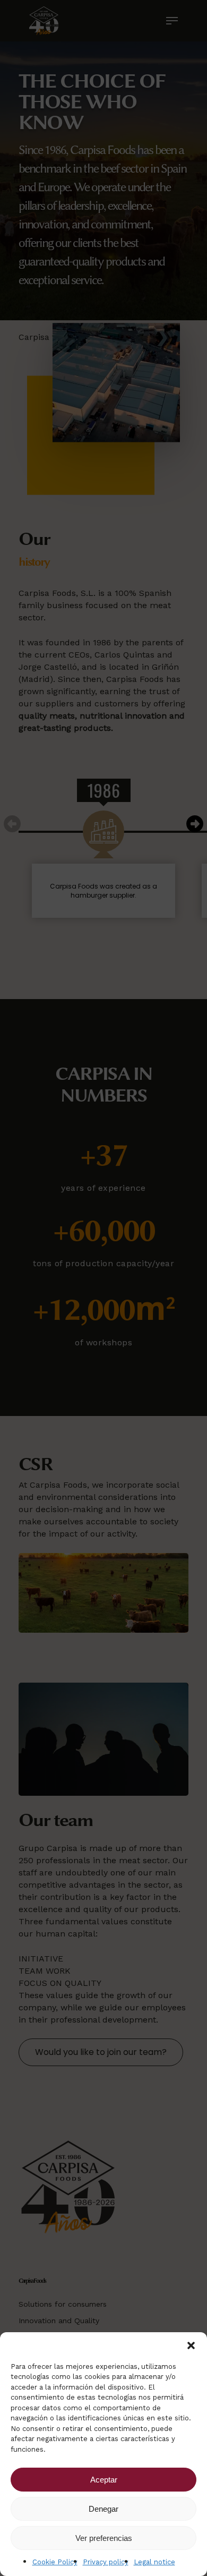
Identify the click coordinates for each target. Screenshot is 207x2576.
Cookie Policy (55, 2562)
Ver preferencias (104, 2538)
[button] (191, 2345)
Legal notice (154, 2562)
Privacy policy (106, 2562)
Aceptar (104, 2480)
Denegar (103, 2509)
